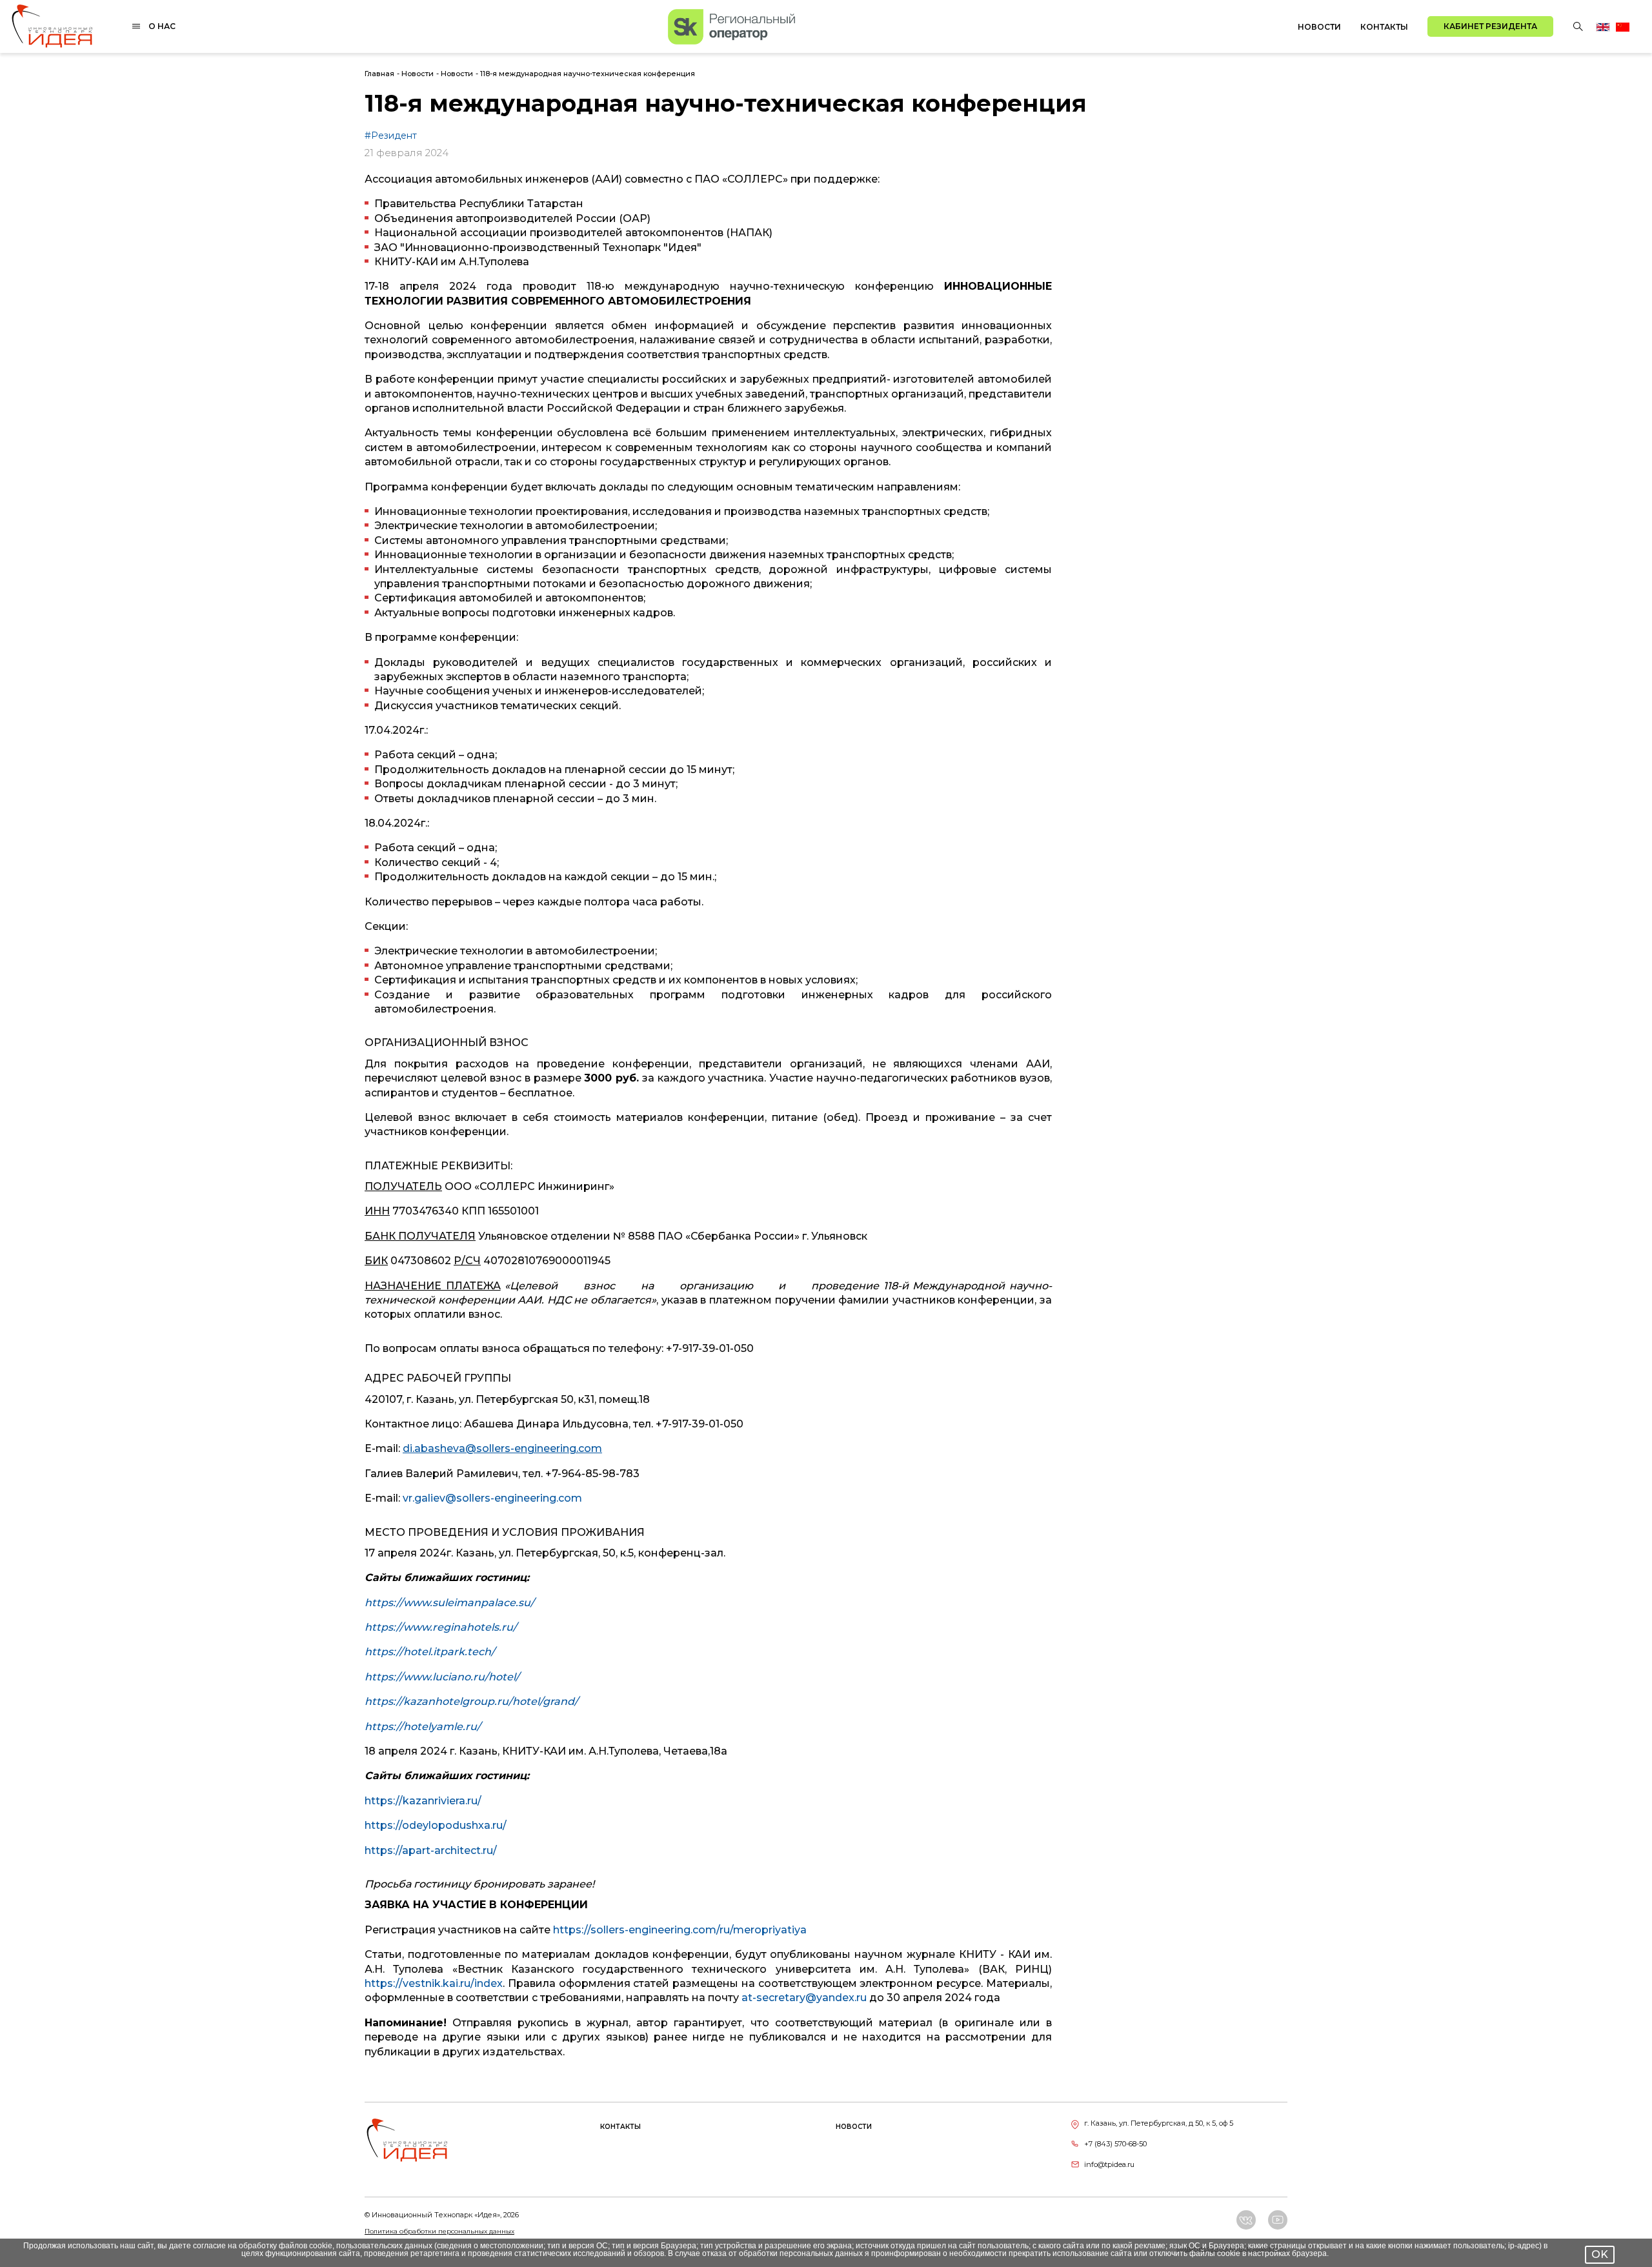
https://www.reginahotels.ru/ (441, 1627)
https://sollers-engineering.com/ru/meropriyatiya (680, 1930)
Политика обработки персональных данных (439, 2231)
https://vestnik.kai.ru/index (434, 1983)
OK (1600, 2254)
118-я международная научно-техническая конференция (588, 74)
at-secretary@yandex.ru (804, 1998)
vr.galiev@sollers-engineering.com (492, 1498)
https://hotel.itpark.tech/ (430, 1652)
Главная (379, 74)
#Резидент (391, 136)
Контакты (1384, 27)
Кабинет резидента (1490, 26)
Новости (1319, 27)
